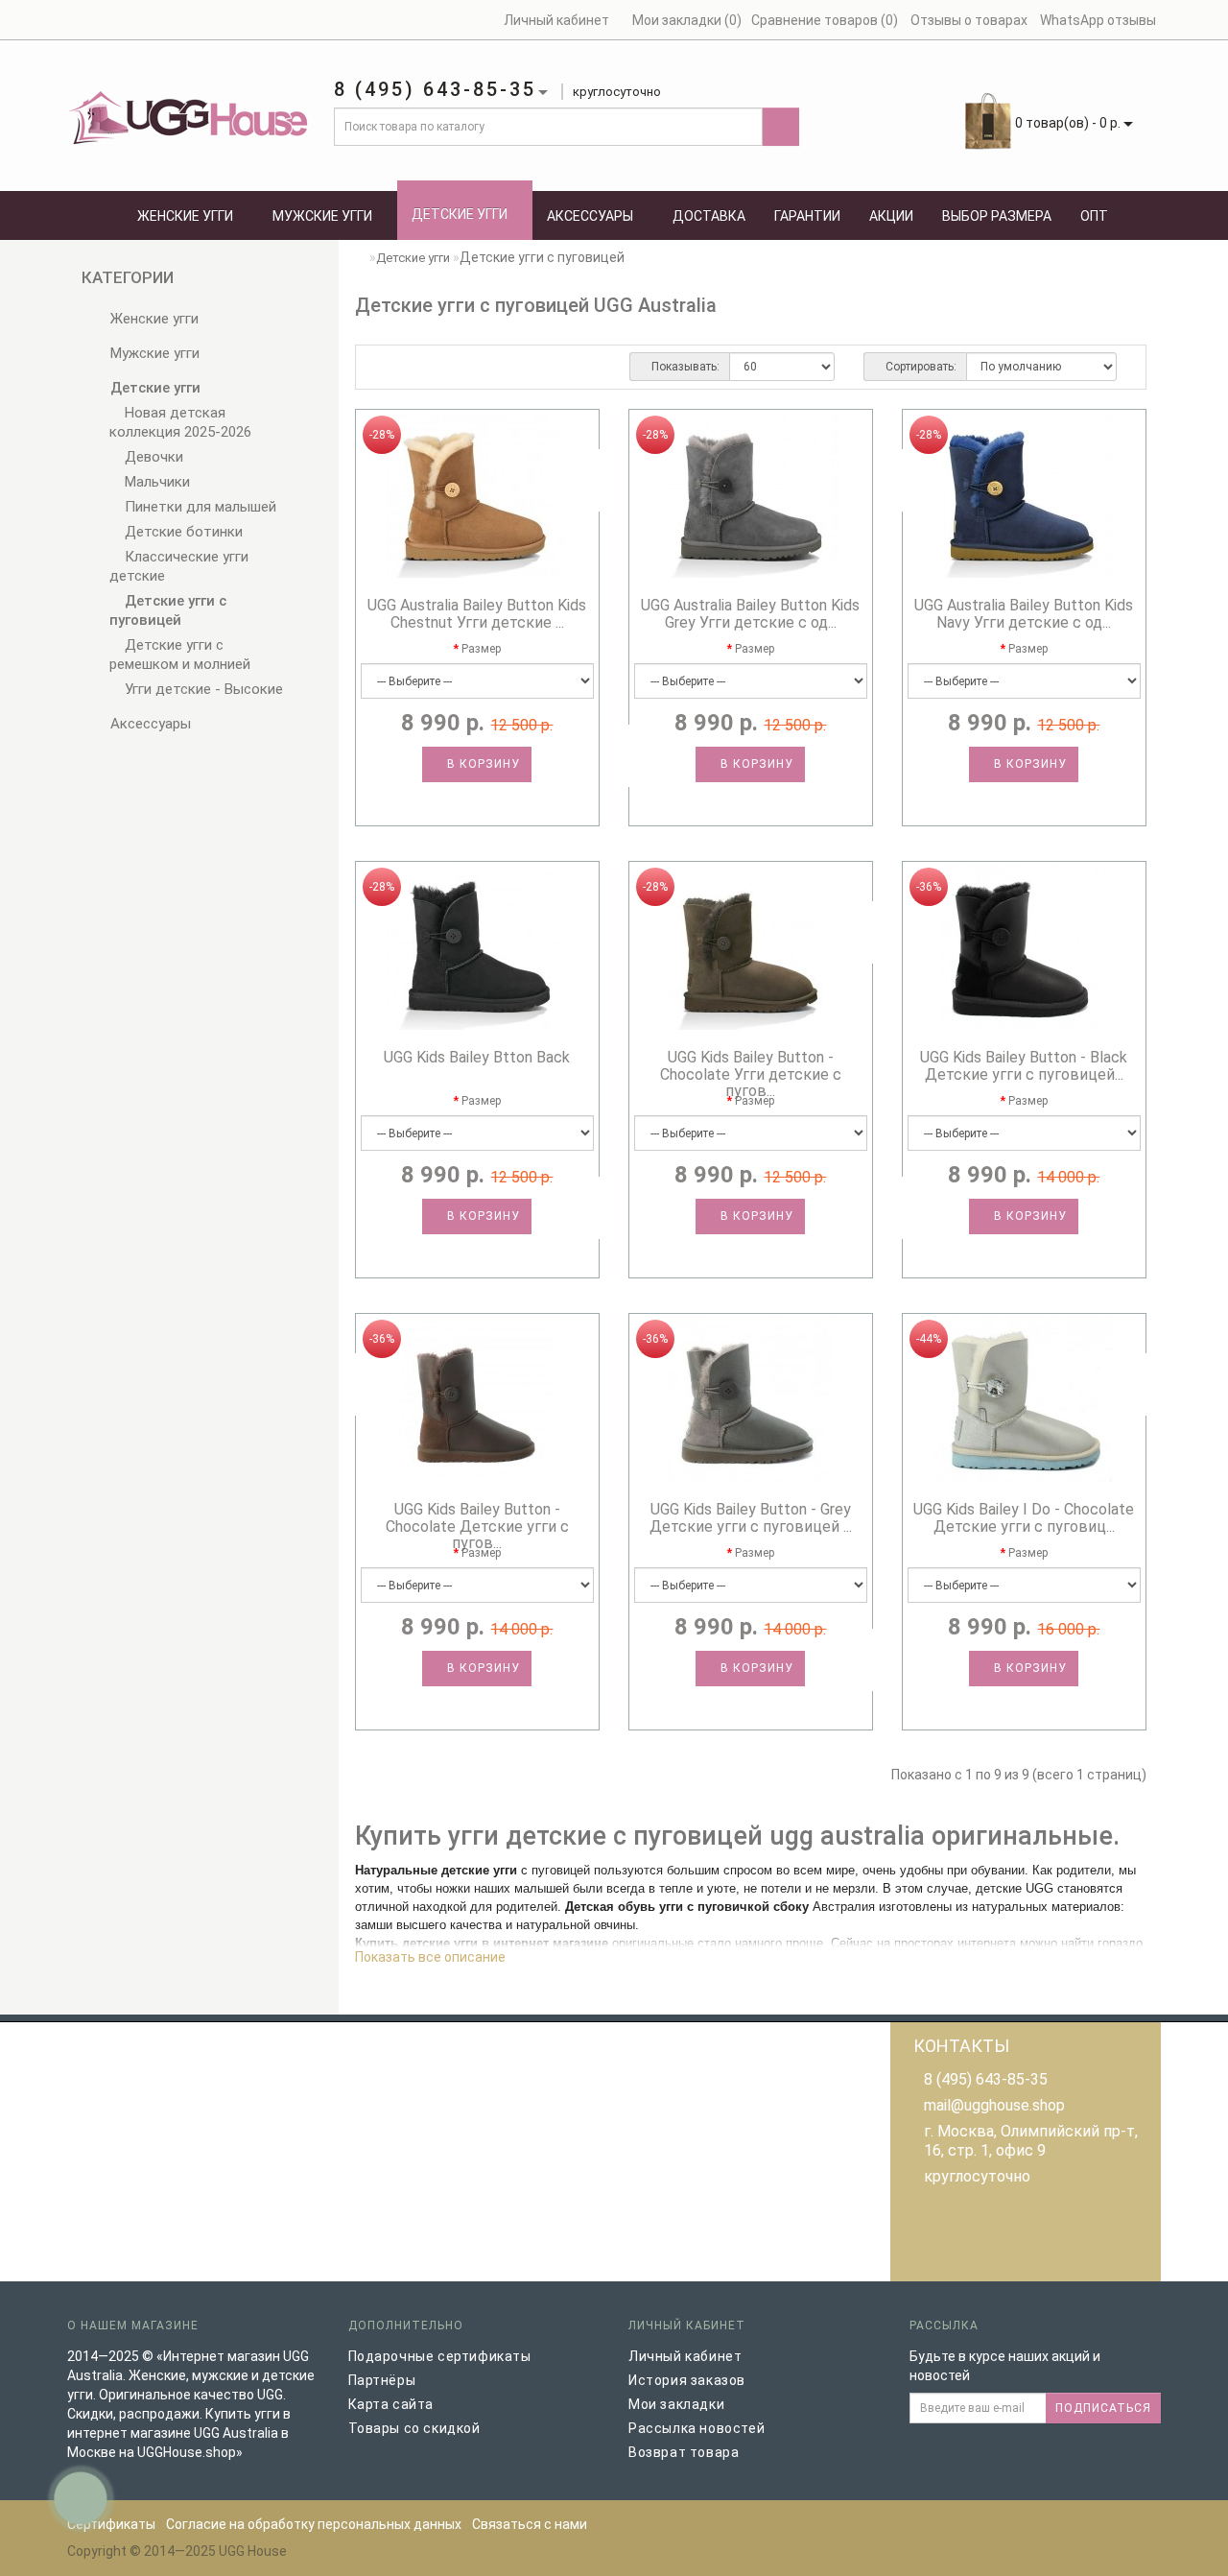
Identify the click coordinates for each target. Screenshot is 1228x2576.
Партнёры (382, 2380)
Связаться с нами (530, 2524)
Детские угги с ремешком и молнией (180, 655)
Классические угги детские (179, 566)
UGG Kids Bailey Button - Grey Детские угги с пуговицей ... (751, 1518)
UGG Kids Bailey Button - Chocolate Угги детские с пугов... (751, 1074)
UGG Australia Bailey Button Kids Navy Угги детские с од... (1024, 614)
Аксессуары (590, 216)
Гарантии (807, 216)
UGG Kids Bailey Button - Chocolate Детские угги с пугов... (477, 1526)
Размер (481, 649)
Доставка (709, 216)
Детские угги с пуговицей (168, 610)
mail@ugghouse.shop (994, 2105)
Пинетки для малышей (199, 507)
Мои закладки (676, 2404)
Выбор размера (997, 216)
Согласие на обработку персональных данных (314, 2524)
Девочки (152, 457)
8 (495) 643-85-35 (986, 2079)
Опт (1094, 216)
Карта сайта (391, 2404)
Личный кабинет (685, 2356)
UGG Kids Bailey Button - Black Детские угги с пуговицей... (1024, 1066)
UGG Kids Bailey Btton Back (477, 1057)
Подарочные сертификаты (440, 2356)
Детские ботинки (182, 532)
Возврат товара (684, 2452)
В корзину (482, 764)
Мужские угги (322, 216)
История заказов (687, 2380)
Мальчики (155, 482)
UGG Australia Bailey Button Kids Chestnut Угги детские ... (477, 614)
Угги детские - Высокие (202, 689)
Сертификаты (111, 2524)
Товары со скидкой (414, 2428)
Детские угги (460, 214)
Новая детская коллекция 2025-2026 (180, 422)
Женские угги (185, 216)
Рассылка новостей (697, 2428)
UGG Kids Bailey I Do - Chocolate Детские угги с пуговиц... (1024, 1518)
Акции (891, 216)
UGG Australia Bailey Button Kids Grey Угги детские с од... (750, 614)
